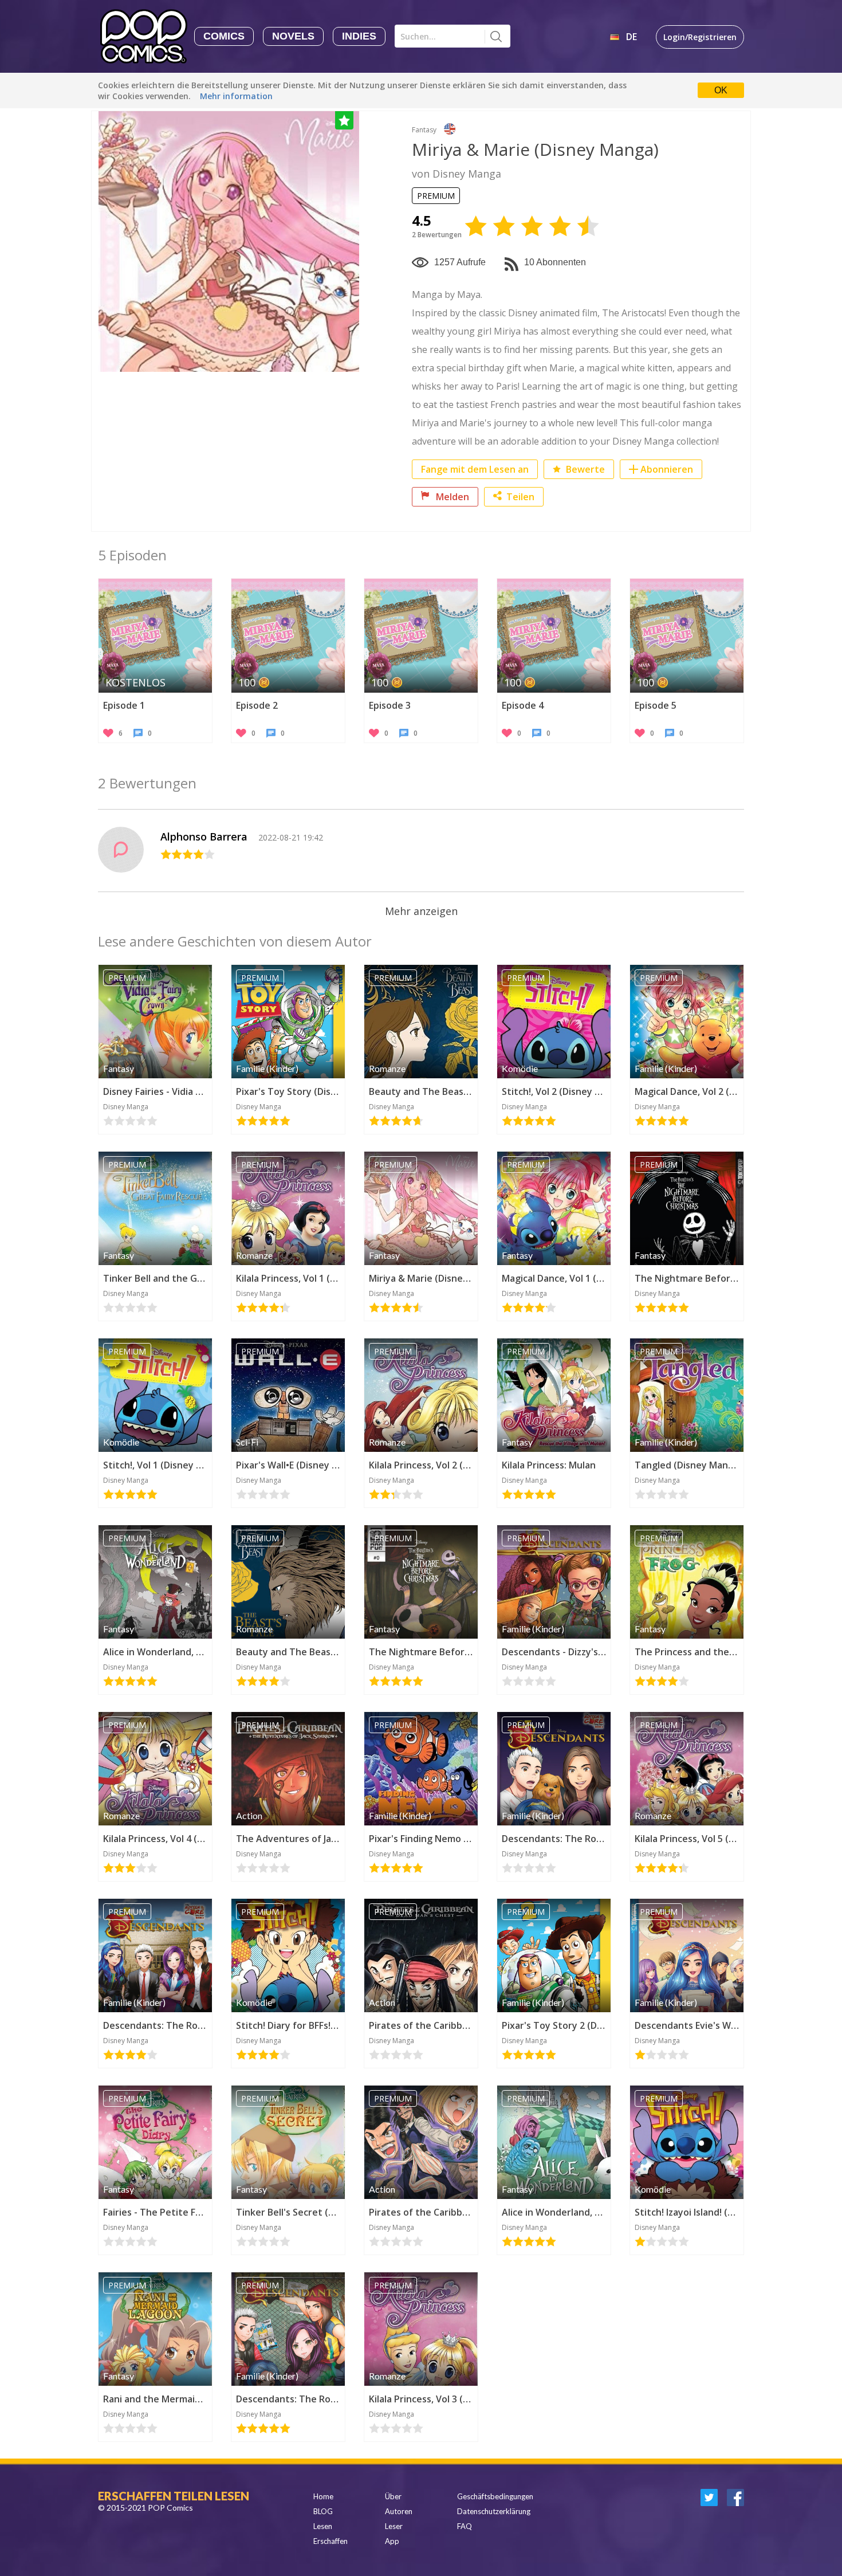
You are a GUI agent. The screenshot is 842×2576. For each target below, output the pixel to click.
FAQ (465, 2526)
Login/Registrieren (700, 37)
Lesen (323, 2526)
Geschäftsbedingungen (495, 2496)
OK (721, 90)
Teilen (520, 497)
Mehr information (236, 96)
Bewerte (584, 469)
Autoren (399, 2511)
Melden (451, 497)
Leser (394, 2526)
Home (323, 2496)
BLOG (323, 2511)
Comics (224, 36)
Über (393, 2496)
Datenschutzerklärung (494, 2511)
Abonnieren (667, 469)
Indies (359, 36)
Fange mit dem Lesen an (475, 469)
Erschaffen (330, 2541)
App (392, 2541)
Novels (293, 36)
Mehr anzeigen (421, 911)
